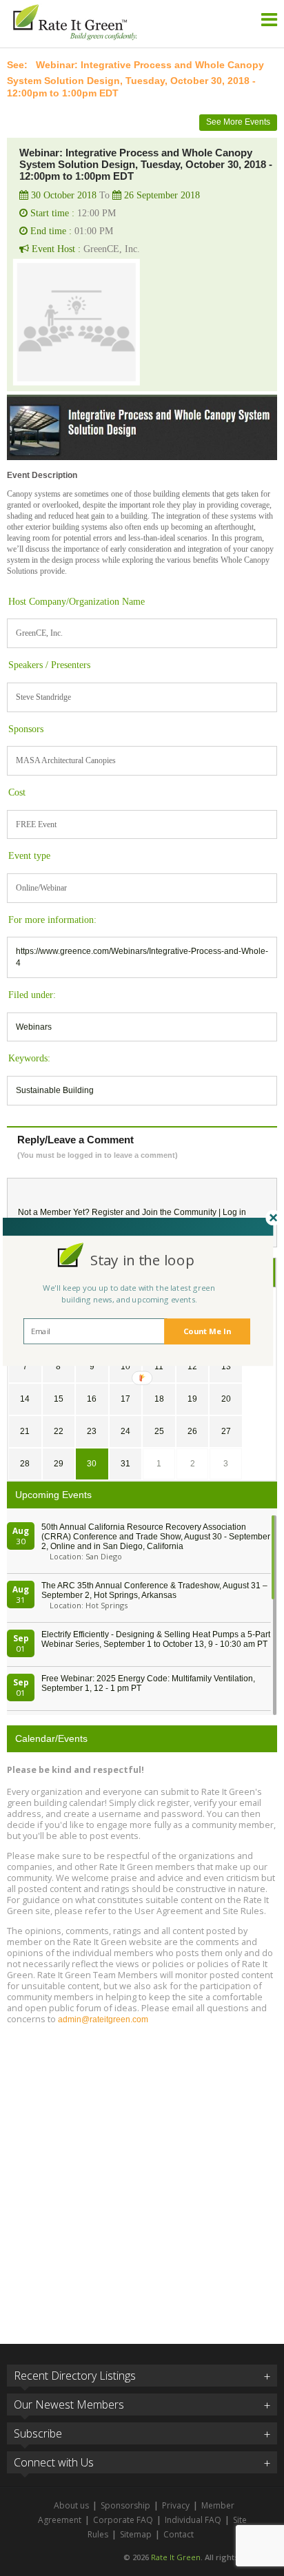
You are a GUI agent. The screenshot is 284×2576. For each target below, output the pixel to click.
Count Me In (207, 1331)
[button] (142, 1260)
